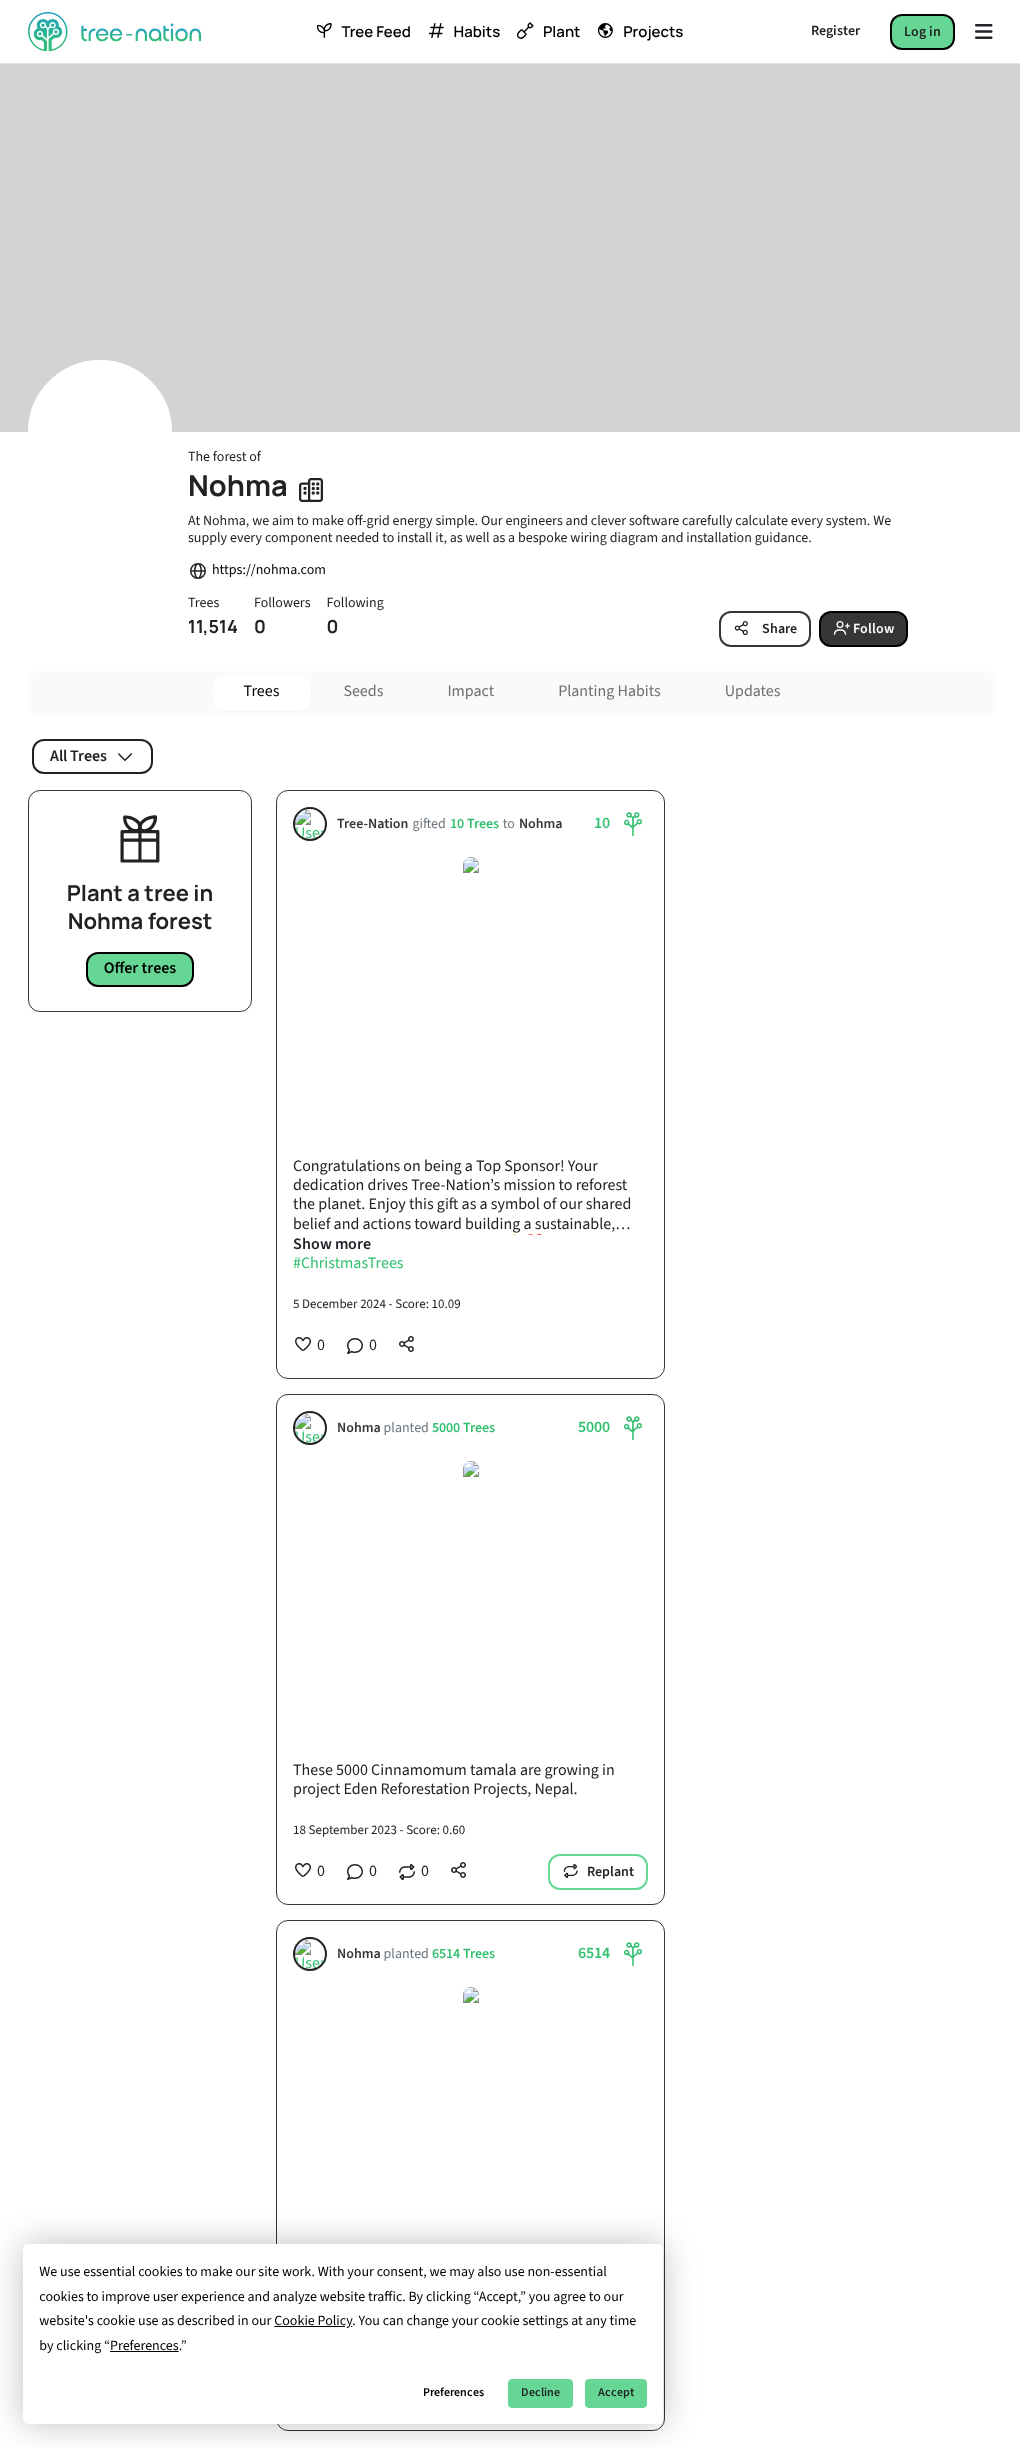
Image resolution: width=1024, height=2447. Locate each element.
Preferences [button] (144, 2346)
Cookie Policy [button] (313, 2321)
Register (835, 31)
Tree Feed (375, 32)
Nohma (541, 823)
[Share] (407, 1344)
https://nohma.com (269, 570)
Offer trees (140, 969)
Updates (753, 692)
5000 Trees (463, 1427)
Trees (262, 692)
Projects (653, 32)
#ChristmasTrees (348, 1264)
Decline (540, 2392)
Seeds (363, 692)
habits (477, 32)
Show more (332, 1244)
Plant (561, 32)
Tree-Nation (372, 823)
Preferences (453, 2392)
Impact (470, 692)
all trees (78, 756)
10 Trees (474, 823)
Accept (616, 2392)
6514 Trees (463, 1953)
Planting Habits (609, 692)
